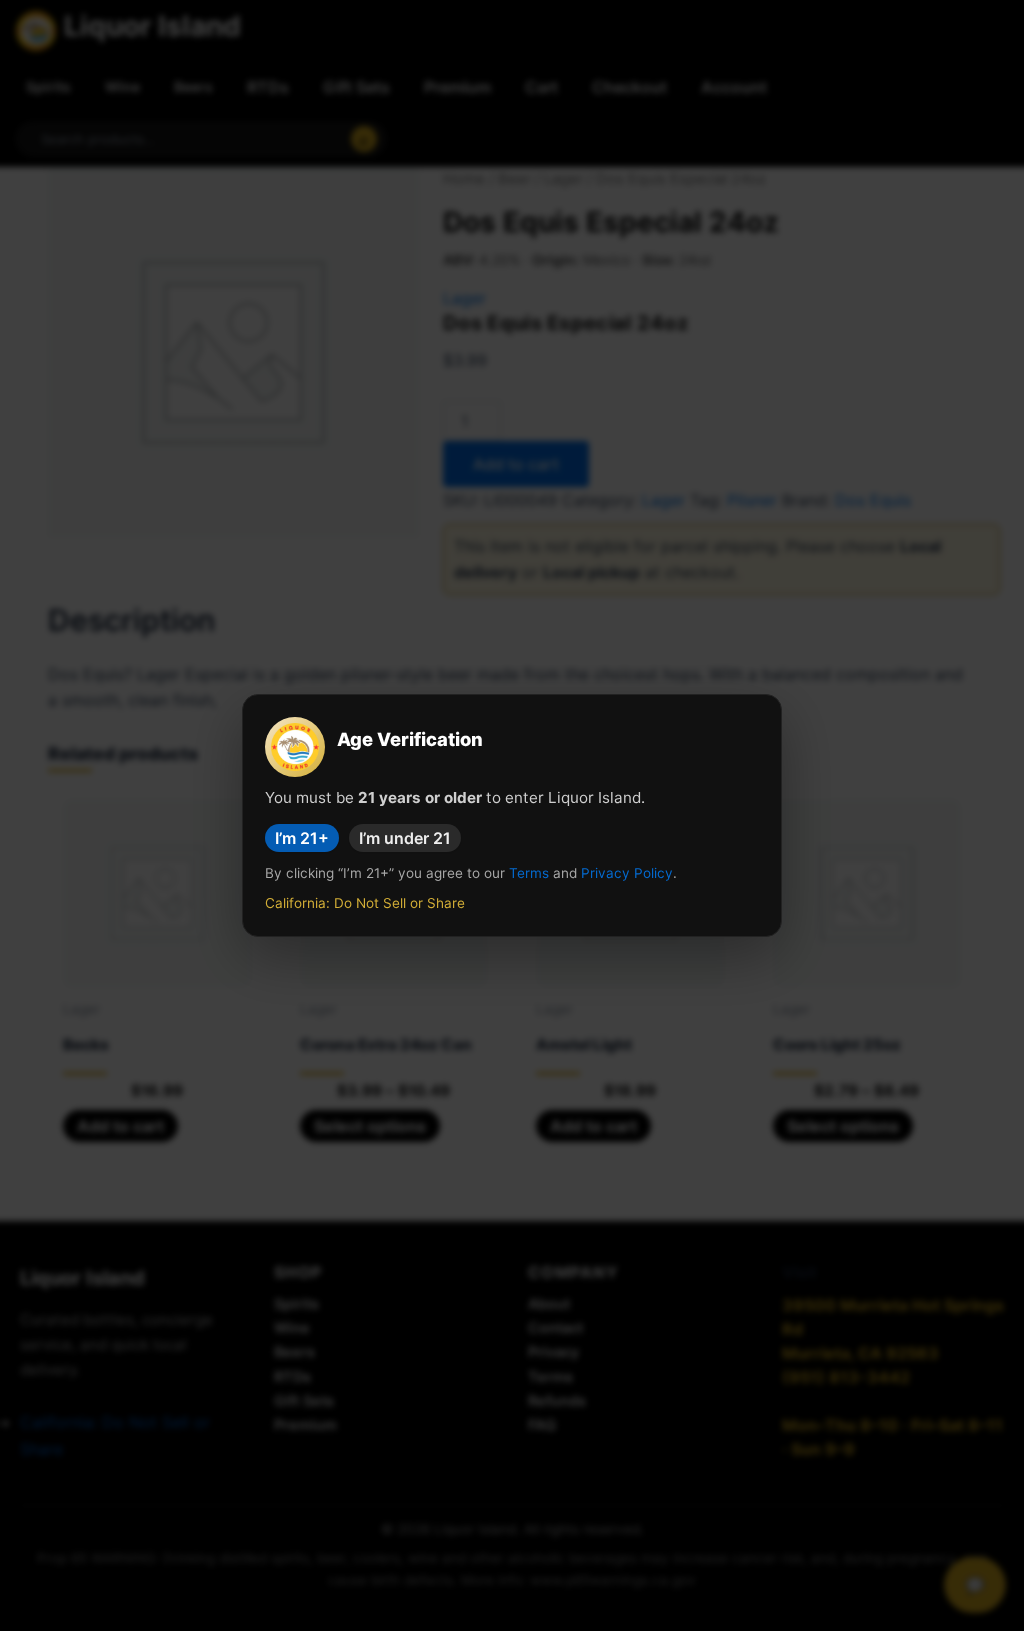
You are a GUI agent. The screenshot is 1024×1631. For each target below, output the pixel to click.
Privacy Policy (627, 873)
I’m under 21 (405, 838)
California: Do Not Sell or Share (365, 903)
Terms (529, 873)
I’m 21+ (302, 838)
